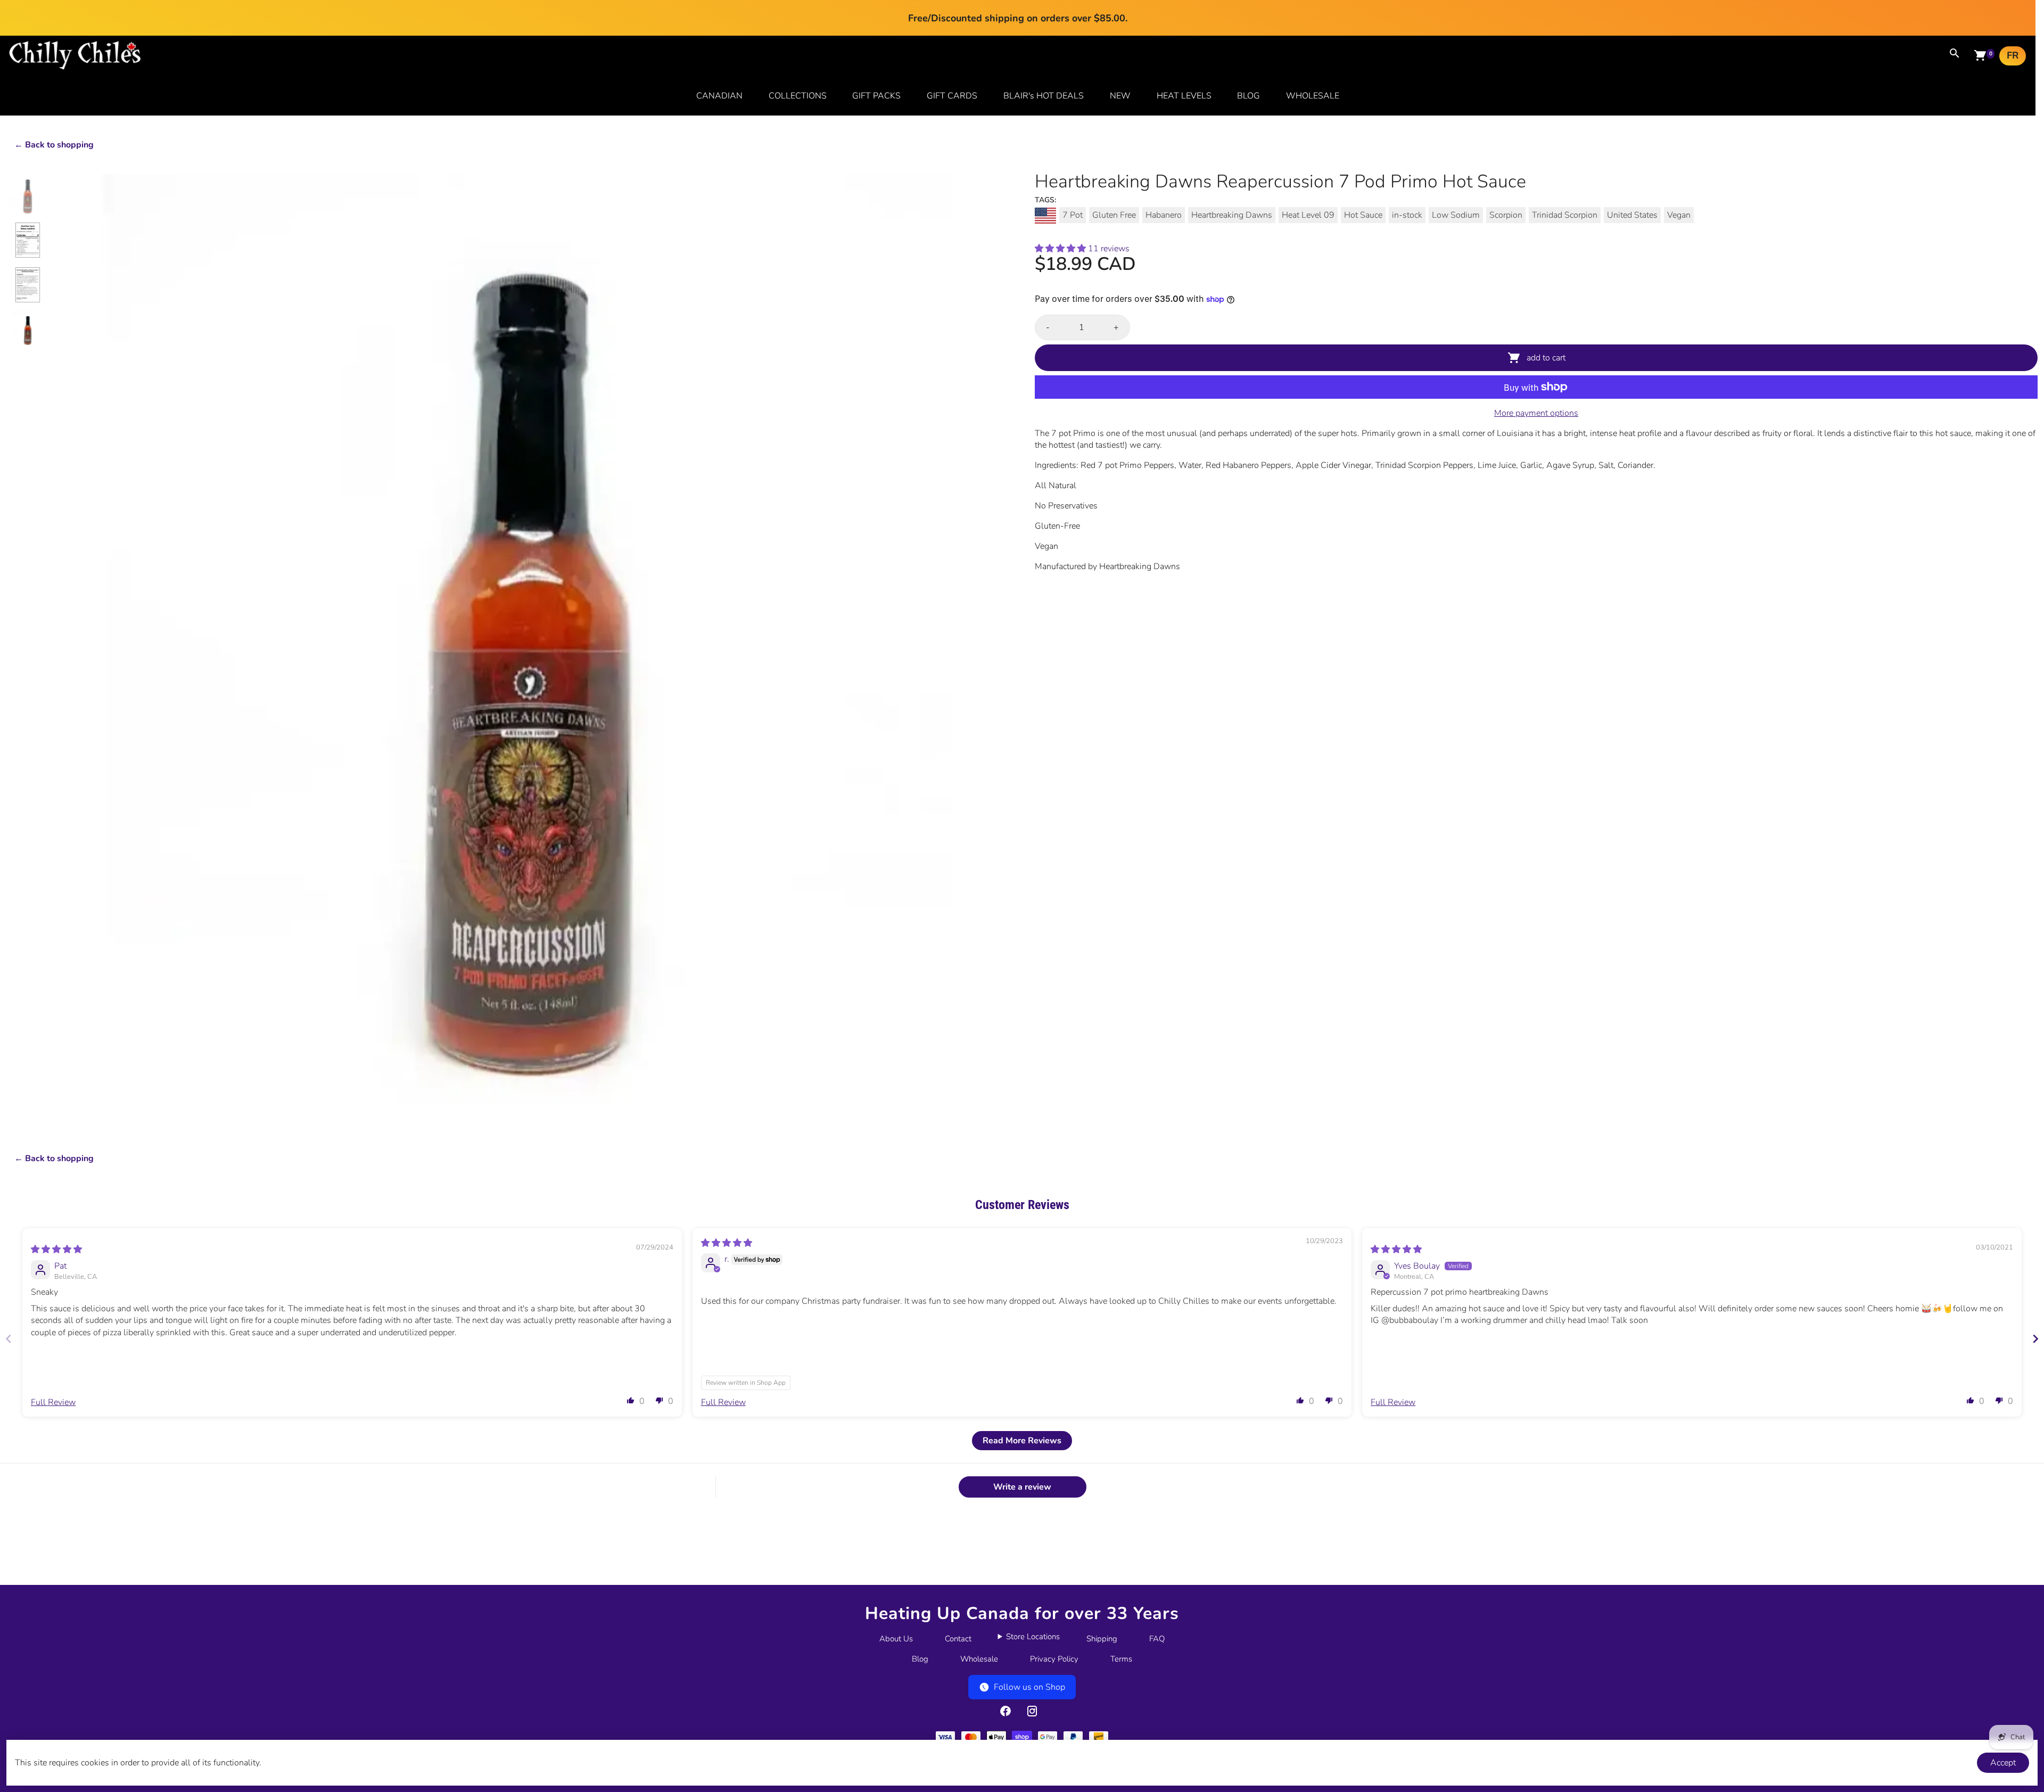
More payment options (1536, 413)
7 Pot (1073, 215)
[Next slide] (2035, 1339)
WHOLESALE (1313, 96)
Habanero (1164, 215)
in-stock (1407, 215)
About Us (896, 1639)
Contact (958, 1639)
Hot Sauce (1363, 215)
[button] (1061, 249)
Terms (1121, 1659)
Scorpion (1506, 215)
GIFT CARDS (952, 96)
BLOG (1248, 96)
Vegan (1679, 215)
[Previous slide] (9, 1339)
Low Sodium (1456, 215)
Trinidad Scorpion (1565, 215)
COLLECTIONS (798, 96)
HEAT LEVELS (1184, 96)
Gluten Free (1114, 215)
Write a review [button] (1022, 1487)
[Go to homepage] (75, 67)
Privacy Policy (1054, 1659)
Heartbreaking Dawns (1232, 215)
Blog (920, 1659)
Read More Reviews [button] (1022, 1441)
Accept (2003, 1763)
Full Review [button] (53, 1402)
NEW (1120, 96)
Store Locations (1033, 1637)
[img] (56, 1250)
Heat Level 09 (1308, 215)
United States (1632, 215)
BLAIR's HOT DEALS (1044, 96)
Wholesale (979, 1659)
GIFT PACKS (876, 96)
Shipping (1102, 1639)
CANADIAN (719, 96)
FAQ (1157, 1639)
